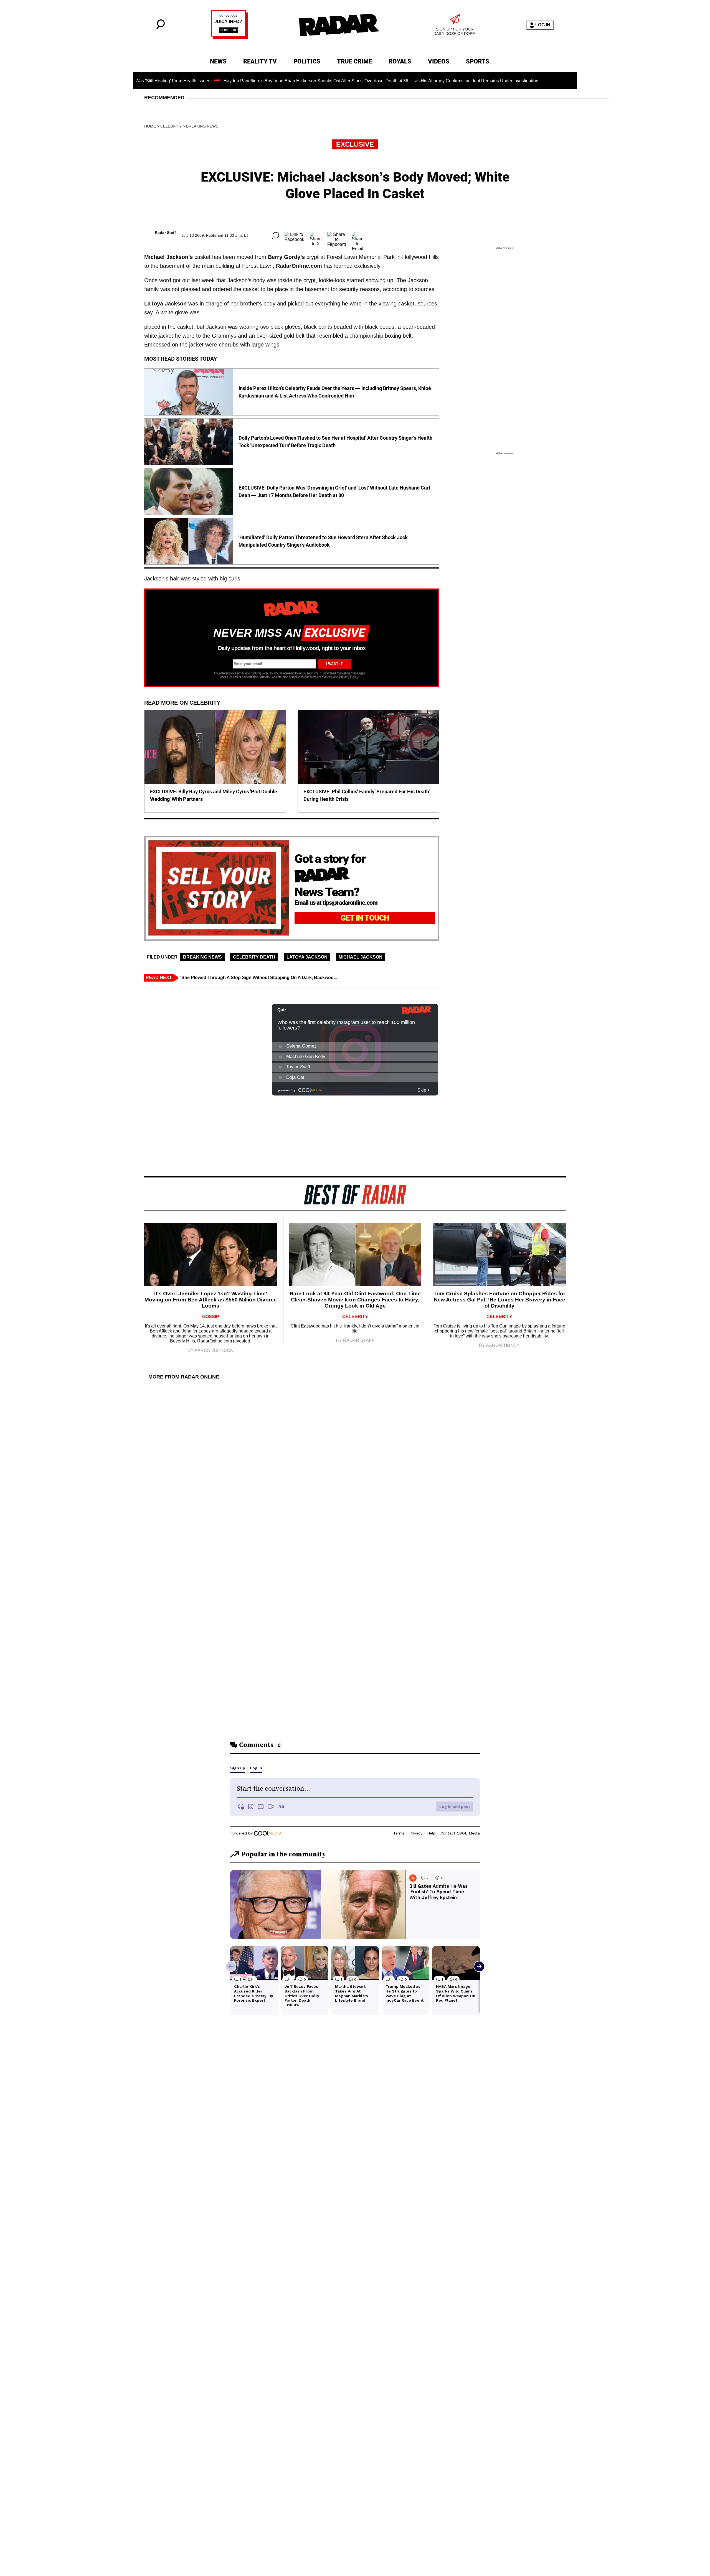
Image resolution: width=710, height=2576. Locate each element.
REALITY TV (260, 61)
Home (150, 126)
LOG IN (543, 25)
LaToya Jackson (307, 957)
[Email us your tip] (230, 37)
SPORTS (478, 61)
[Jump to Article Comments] (276, 235)
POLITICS (307, 61)
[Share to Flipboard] (337, 235)
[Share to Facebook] (294, 235)
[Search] (161, 28)
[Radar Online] (339, 25)
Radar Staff (165, 233)
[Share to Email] (358, 235)
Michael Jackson (361, 957)
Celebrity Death (254, 957)
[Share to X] (316, 235)
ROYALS (400, 61)
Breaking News (202, 126)
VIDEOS (439, 61)
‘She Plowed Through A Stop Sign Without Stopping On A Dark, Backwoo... (259, 978)
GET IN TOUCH (365, 918)
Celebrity (171, 126)
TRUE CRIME (354, 61)
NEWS (218, 61)
